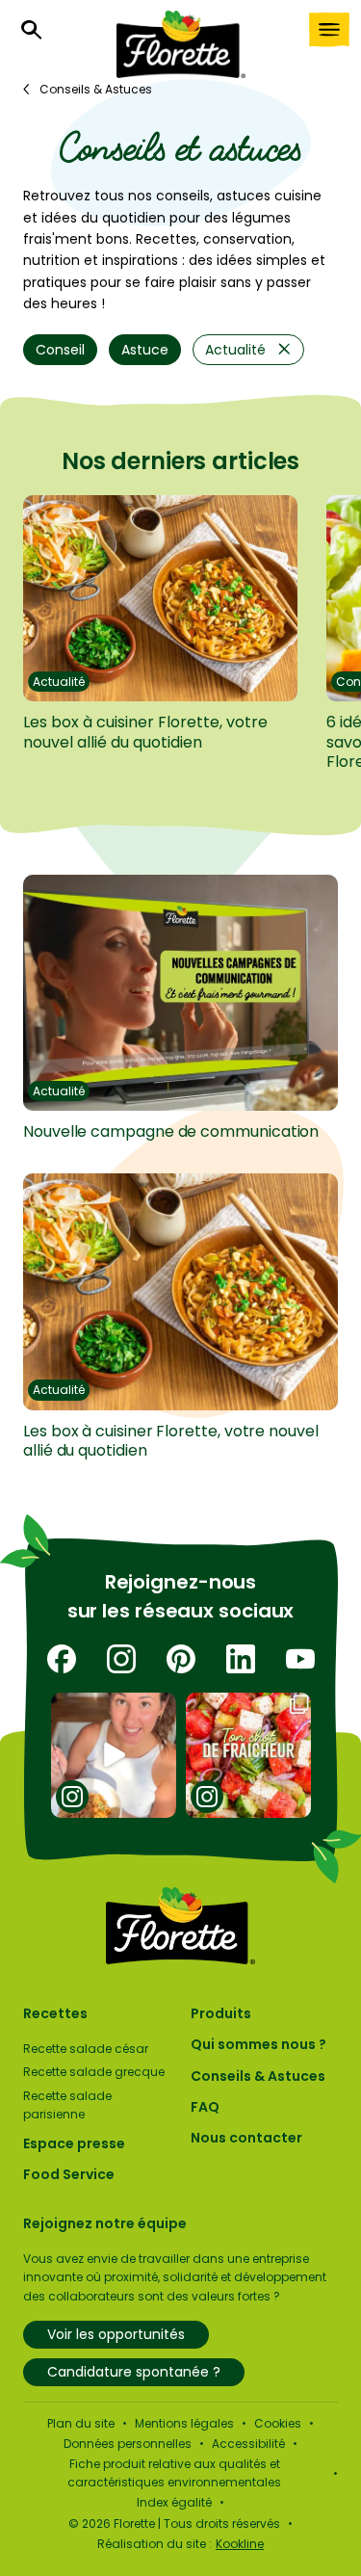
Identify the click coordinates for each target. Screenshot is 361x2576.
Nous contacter (246, 2138)
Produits (221, 2013)
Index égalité (174, 2502)
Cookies (278, 2423)
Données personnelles (128, 2444)
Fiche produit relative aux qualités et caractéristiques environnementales (174, 2473)
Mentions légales (184, 2423)
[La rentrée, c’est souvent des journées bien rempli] (113, 1755)
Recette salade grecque (94, 2072)
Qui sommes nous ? (258, 2044)
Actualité (235, 350)
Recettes (55, 2013)
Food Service (69, 2174)
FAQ (205, 2107)
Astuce (145, 350)
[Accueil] (181, 44)
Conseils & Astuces (258, 2076)
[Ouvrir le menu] (329, 30)
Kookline (240, 2544)
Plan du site (81, 2423)
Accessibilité (248, 2444)
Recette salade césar (86, 2049)
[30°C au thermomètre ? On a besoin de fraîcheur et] (248, 1755)
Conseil (60, 350)
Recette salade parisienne (67, 2105)
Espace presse (74, 2143)
